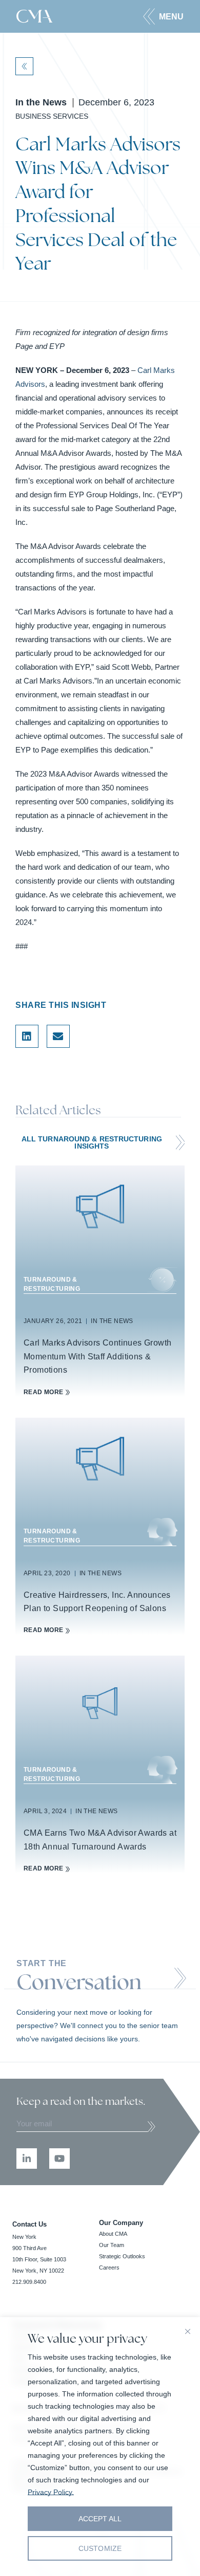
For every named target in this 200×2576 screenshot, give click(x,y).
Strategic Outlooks (122, 2256)
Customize (100, 2548)
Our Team (112, 2245)
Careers (109, 2267)
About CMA (113, 2234)
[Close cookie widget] (188, 2331)
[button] (163, 16)
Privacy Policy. (51, 2492)
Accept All (100, 2519)
